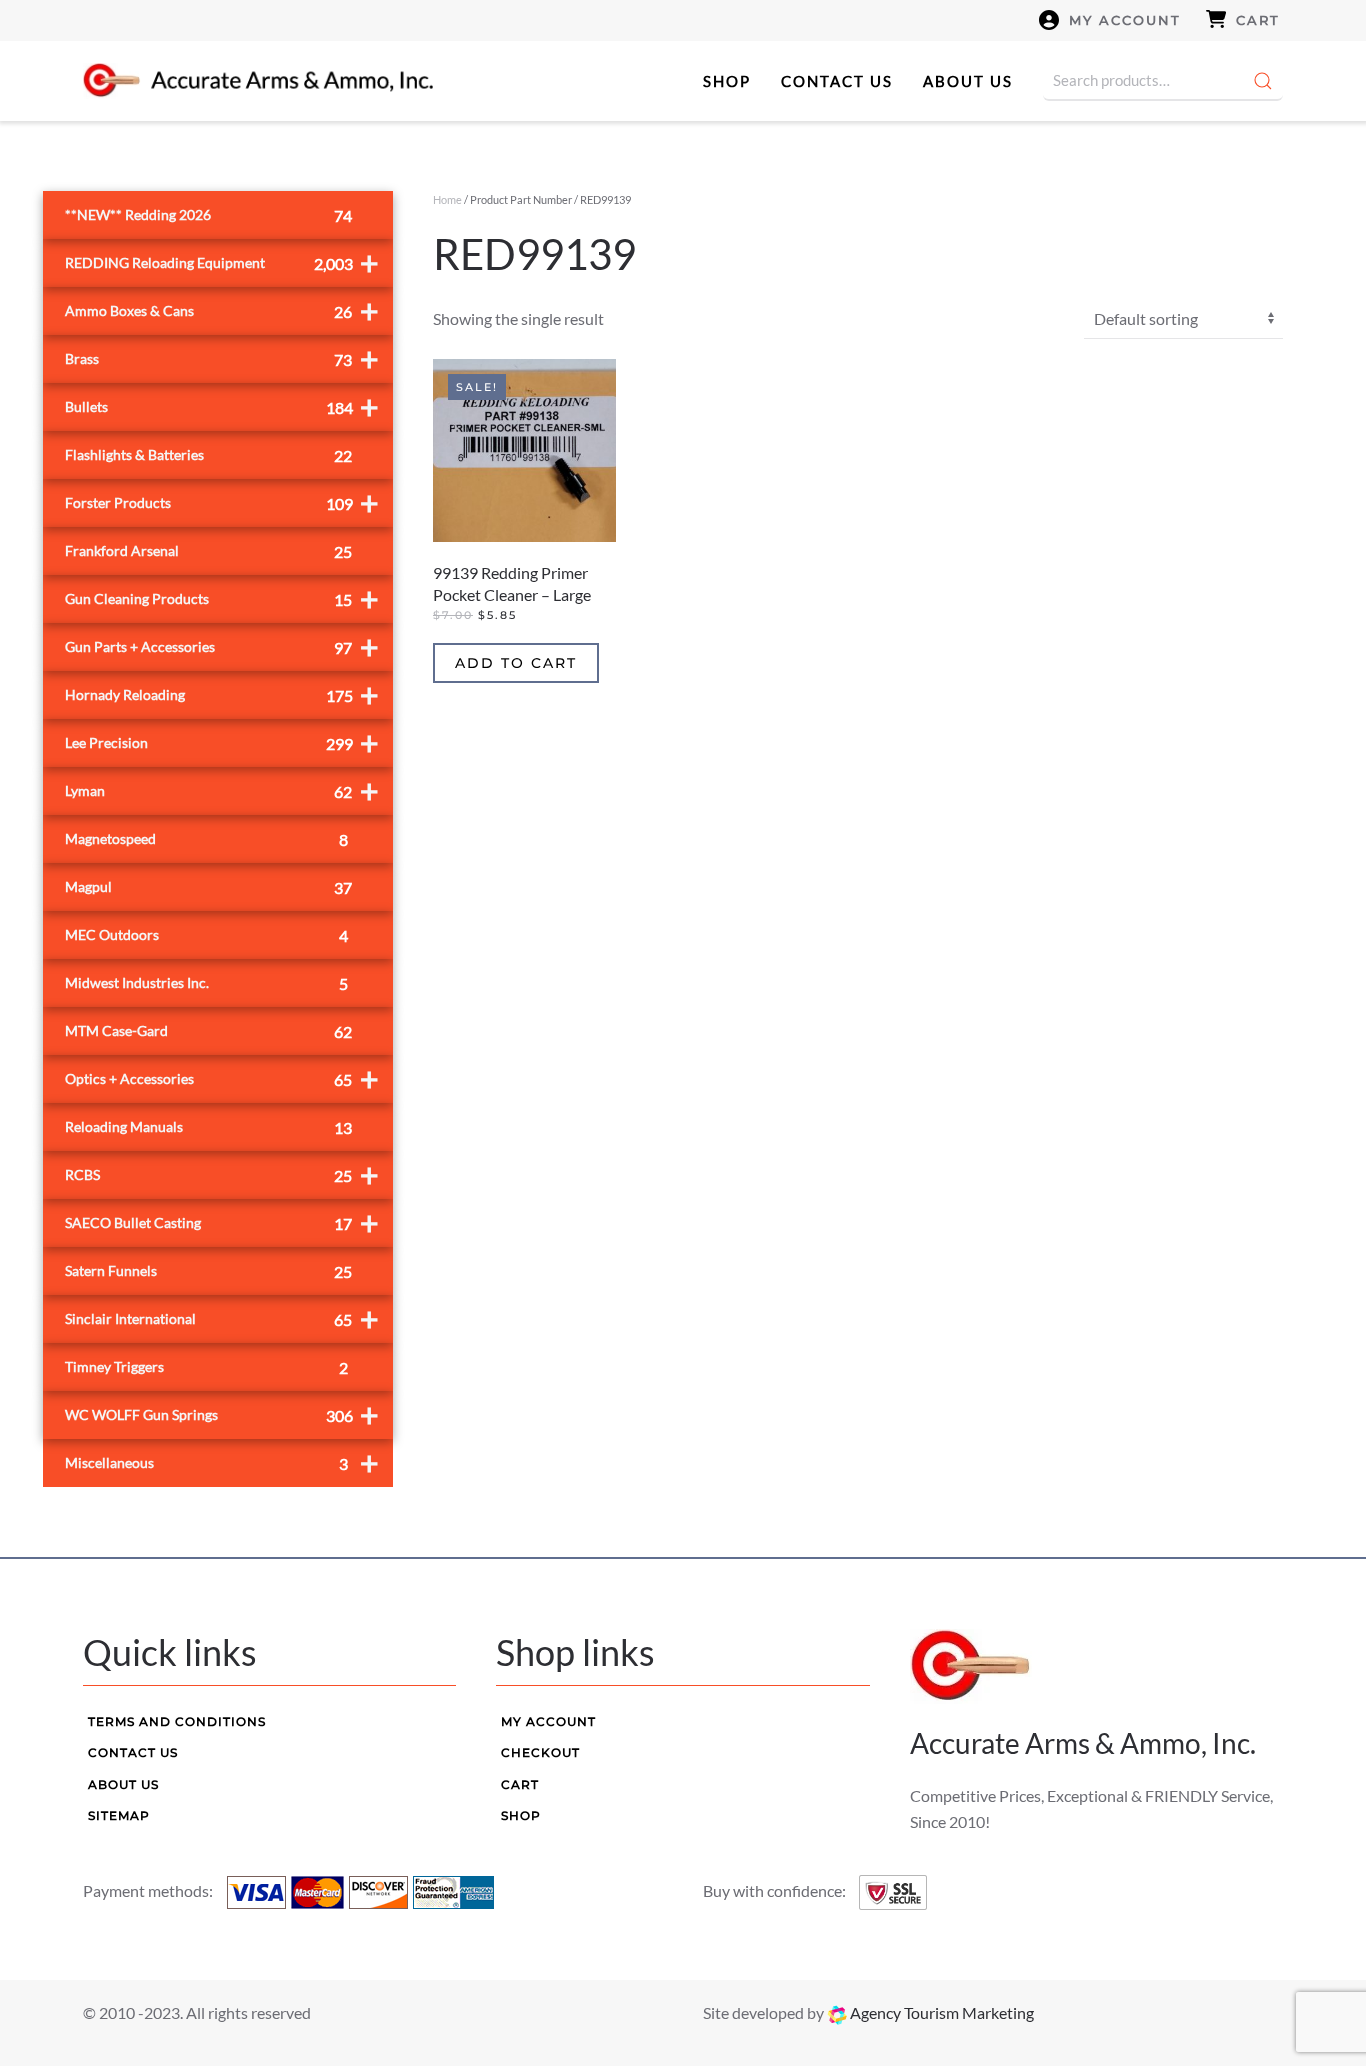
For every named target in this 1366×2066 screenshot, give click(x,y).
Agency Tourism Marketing (940, 2012)
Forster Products (222, 502)
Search (1263, 81)
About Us (968, 81)
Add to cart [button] (516, 663)
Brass (222, 358)
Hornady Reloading (222, 694)
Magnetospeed (206, 839)
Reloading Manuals (208, 1127)
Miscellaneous (222, 1462)
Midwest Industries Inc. (206, 983)
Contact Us (837, 81)
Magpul (208, 887)
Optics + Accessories (222, 1078)
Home (447, 199)
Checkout (540, 1752)
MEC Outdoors (206, 935)
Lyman (222, 790)
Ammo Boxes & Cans (222, 310)
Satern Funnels (208, 1271)
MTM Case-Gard (208, 1031)
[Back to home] (258, 81)
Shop (727, 81)
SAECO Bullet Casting (222, 1222)
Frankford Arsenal (208, 551)
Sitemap (119, 1815)
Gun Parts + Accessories (222, 646)
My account (1125, 20)
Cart (1258, 20)
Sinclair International (222, 1318)
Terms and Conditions (177, 1721)
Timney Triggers (206, 1367)
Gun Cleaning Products (222, 598)
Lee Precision (222, 742)
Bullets (222, 406)
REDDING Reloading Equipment (222, 262)
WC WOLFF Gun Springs (222, 1414)
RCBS (222, 1174)
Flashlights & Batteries (208, 455)
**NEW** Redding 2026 (208, 215)
